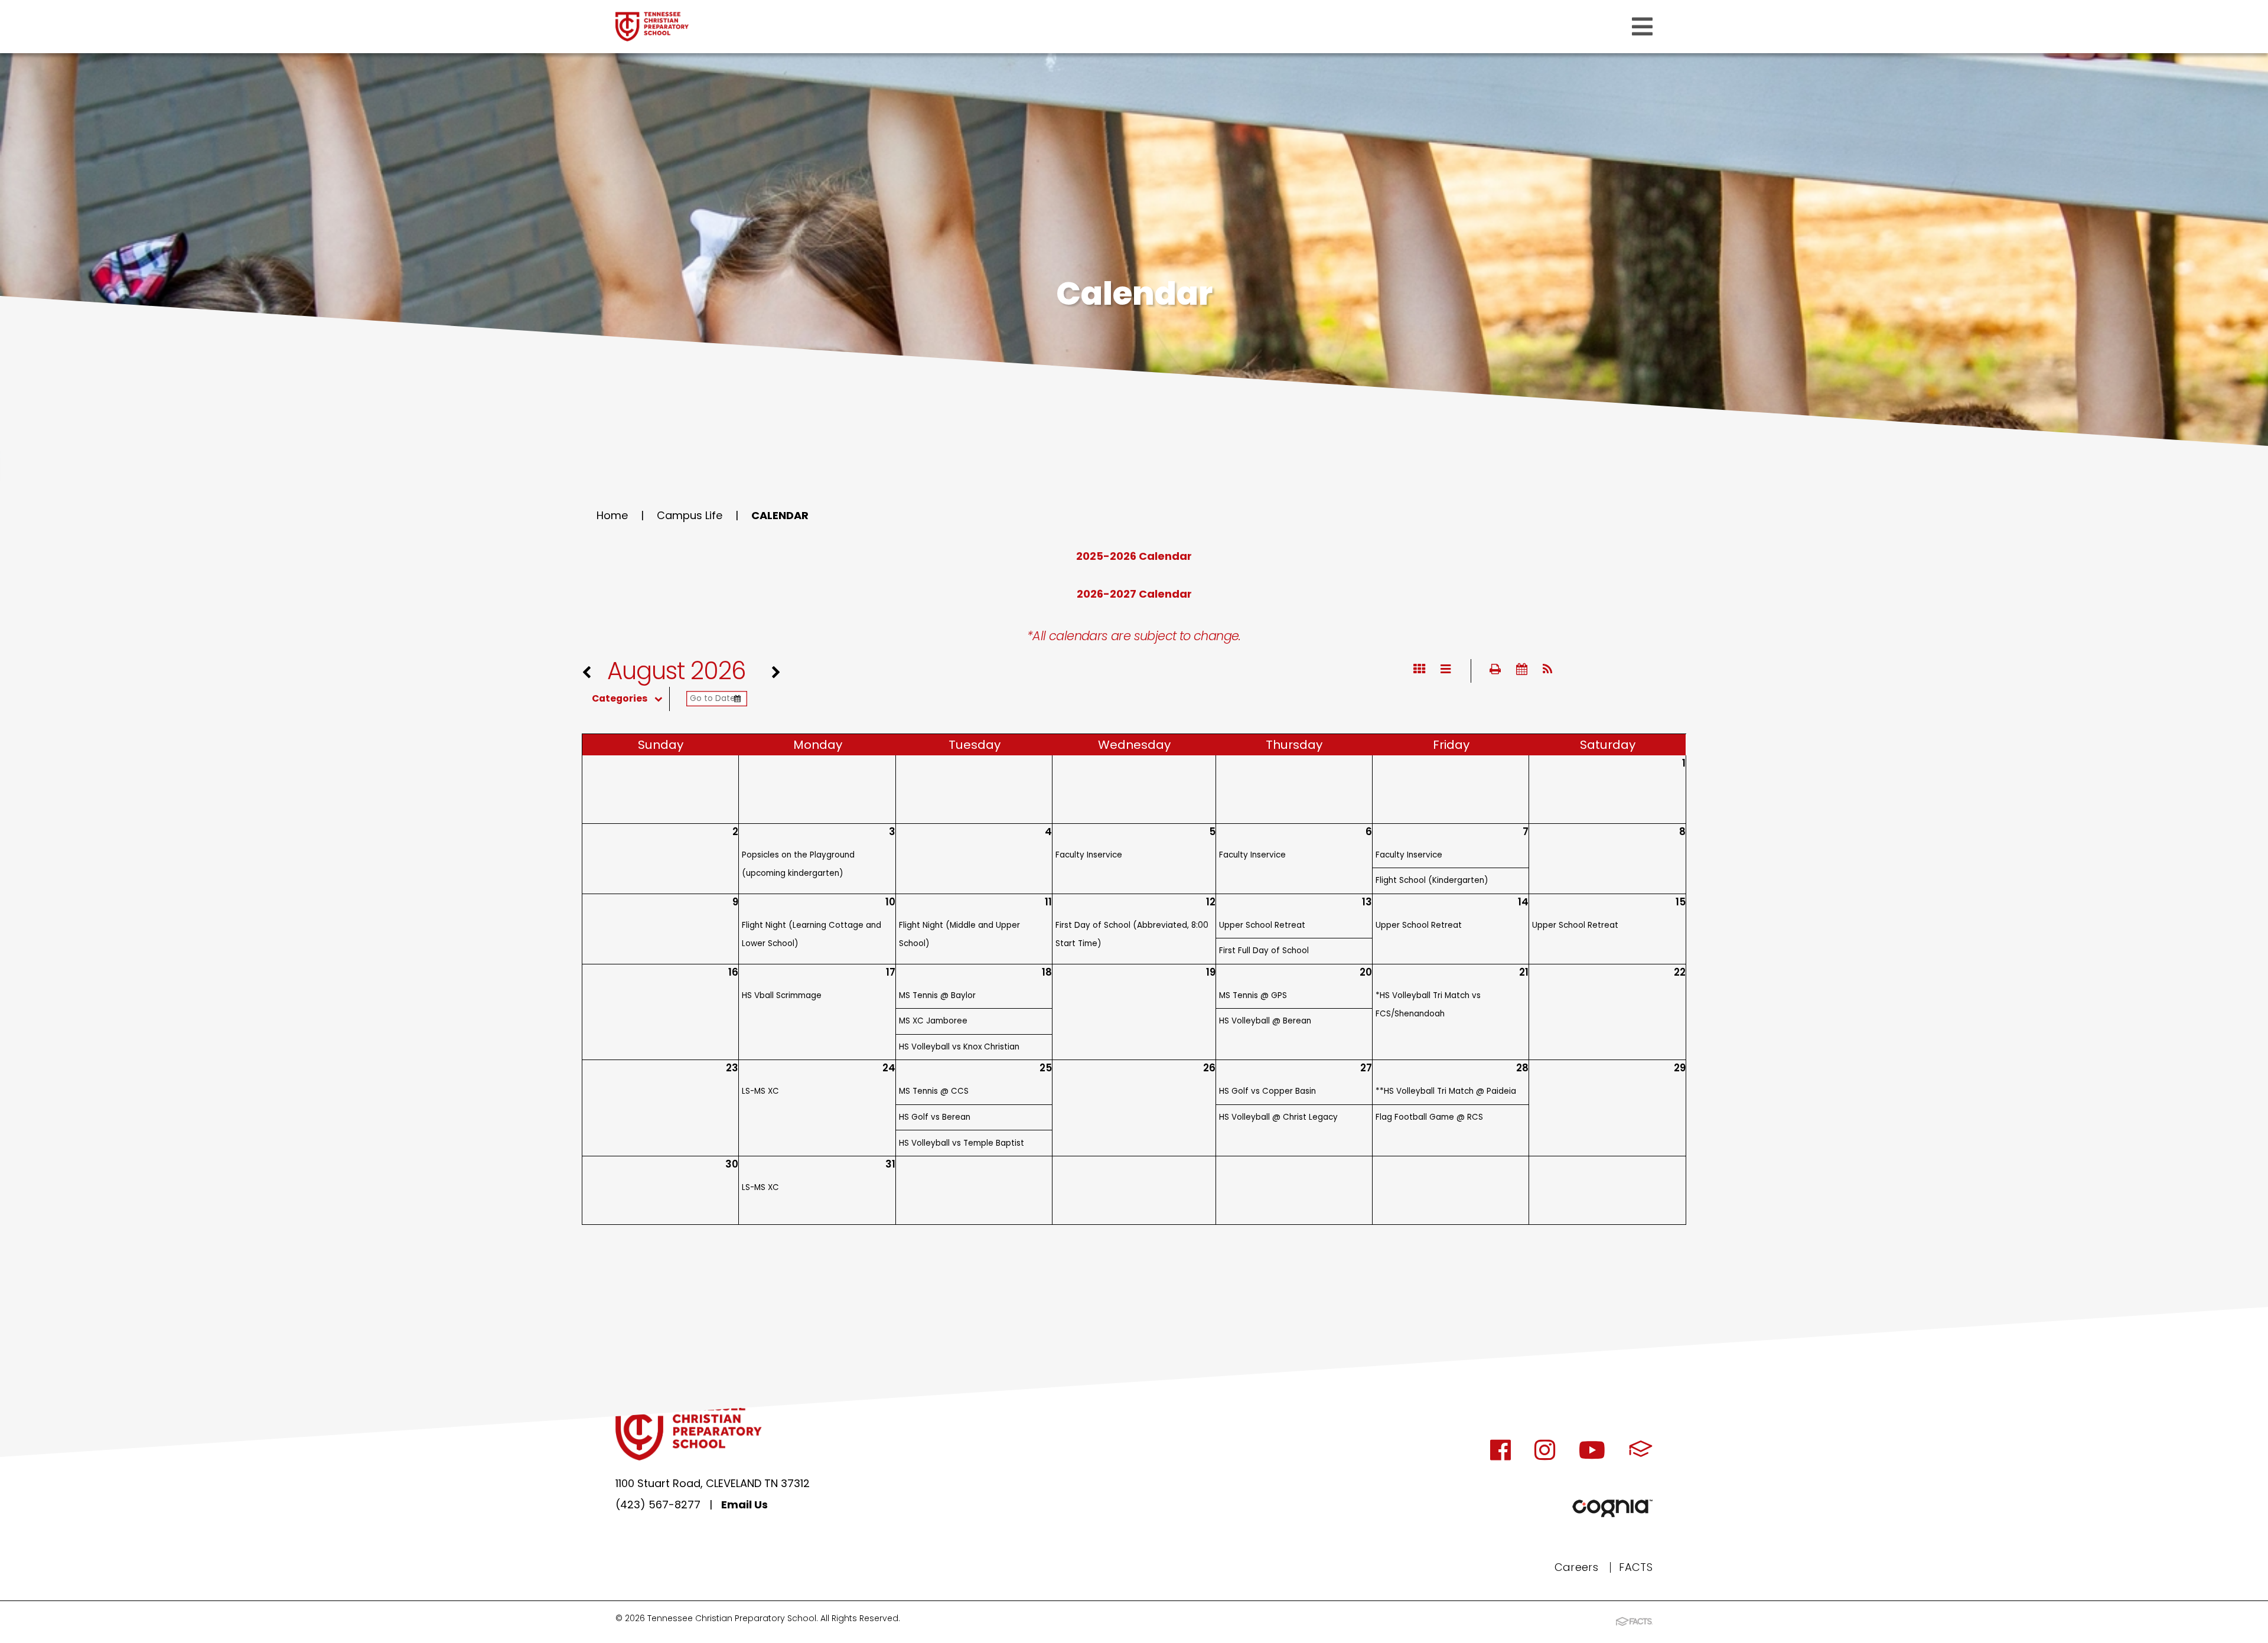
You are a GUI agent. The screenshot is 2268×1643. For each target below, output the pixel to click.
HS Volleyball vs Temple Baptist (962, 1143)
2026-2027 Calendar (1134, 594)
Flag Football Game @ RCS (1429, 1117)
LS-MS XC (760, 1091)
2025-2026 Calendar (1134, 556)
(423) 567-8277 (658, 1505)
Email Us (744, 1505)
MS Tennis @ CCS (934, 1091)
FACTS (1636, 1567)
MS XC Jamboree (933, 1021)
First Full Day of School (1264, 951)
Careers (1577, 1567)
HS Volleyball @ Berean (1265, 1021)
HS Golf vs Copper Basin (1267, 1091)
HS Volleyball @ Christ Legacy (1278, 1117)
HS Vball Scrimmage (782, 995)
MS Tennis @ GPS (1253, 995)
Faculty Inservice (1089, 855)
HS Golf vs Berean (935, 1117)
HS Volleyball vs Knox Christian (959, 1047)
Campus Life (690, 515)
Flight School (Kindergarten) (1432, 880)
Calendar (780, 515)
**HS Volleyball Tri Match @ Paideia (1446, 1091)
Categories (620, 699)
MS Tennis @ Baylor (937, 995)
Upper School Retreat (1262, 925)
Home (612, 515)
